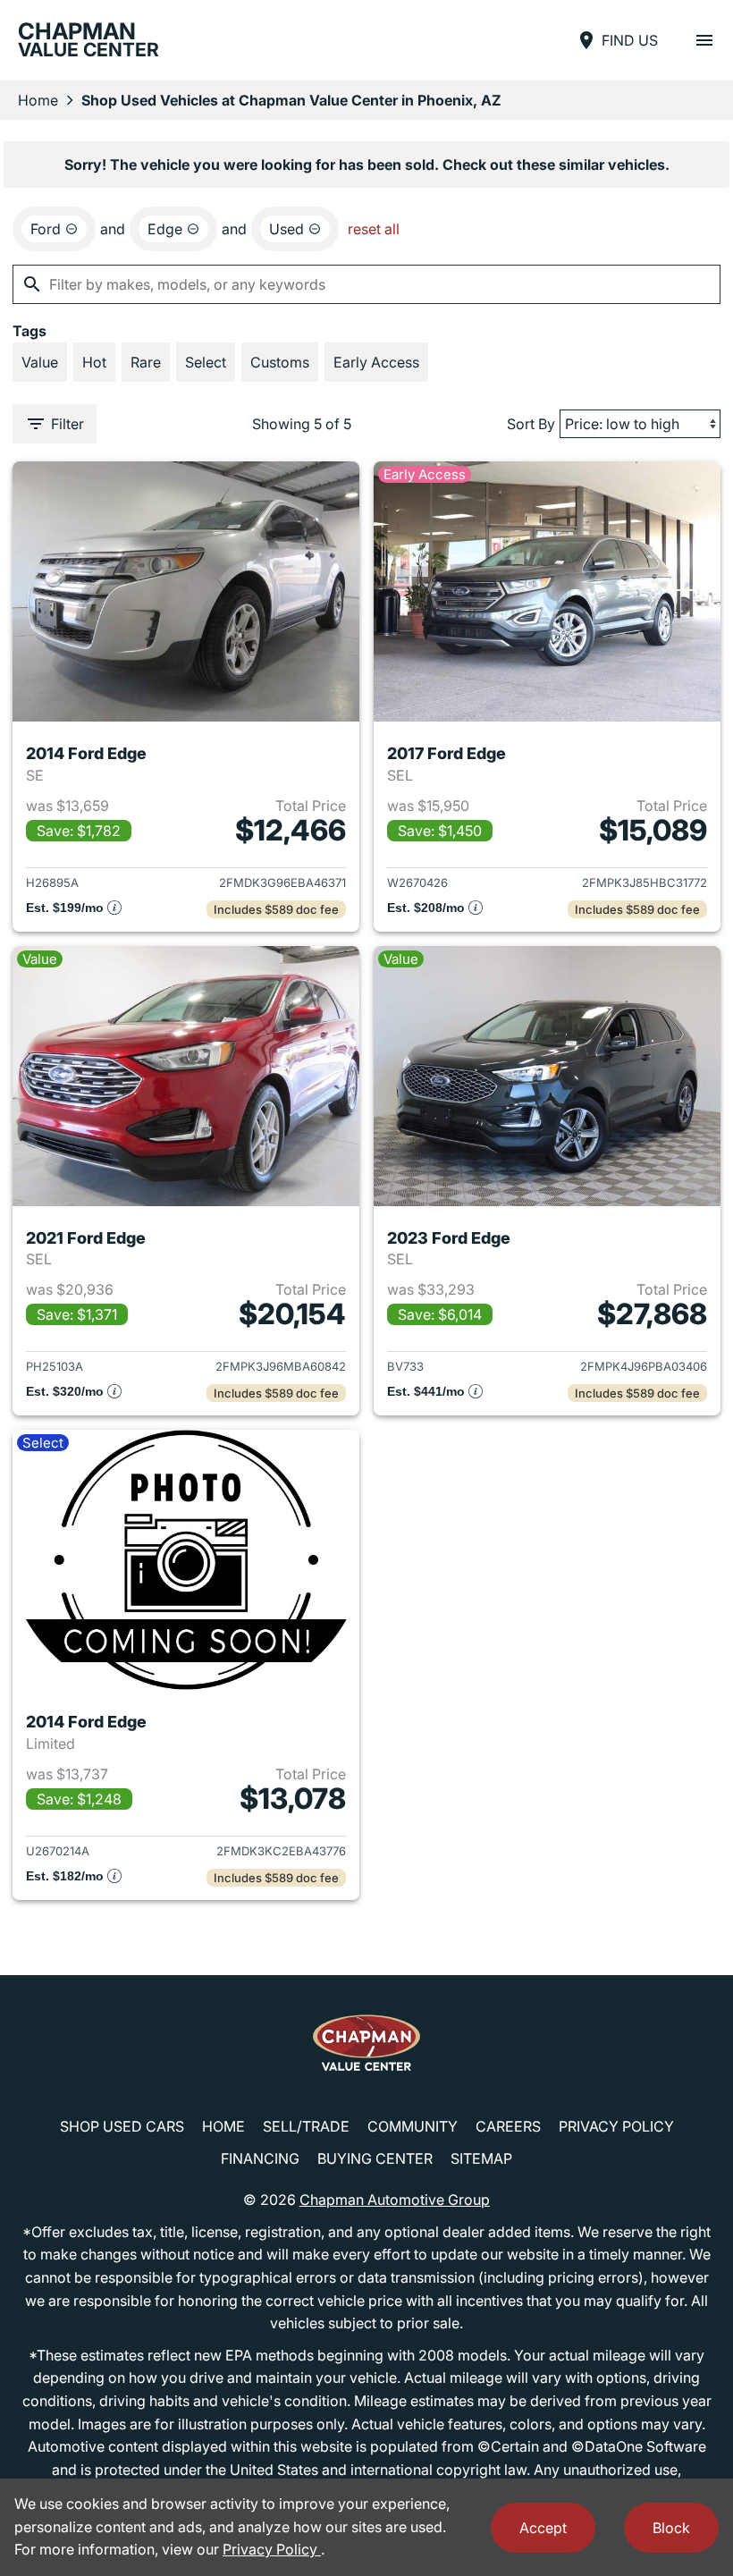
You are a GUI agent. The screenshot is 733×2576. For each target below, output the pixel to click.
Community (413, 2126)
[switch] (704, 40)
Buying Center (375, 2158)
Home (38, 100)
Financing (260, 2158)
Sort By (531, 424)
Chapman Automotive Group (395, 2200)
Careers (508, 2126)
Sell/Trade (306, 2126)
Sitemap (481, 2158)
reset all (374, 229)
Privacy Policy (616, 2126)
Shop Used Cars (122, 2126)
